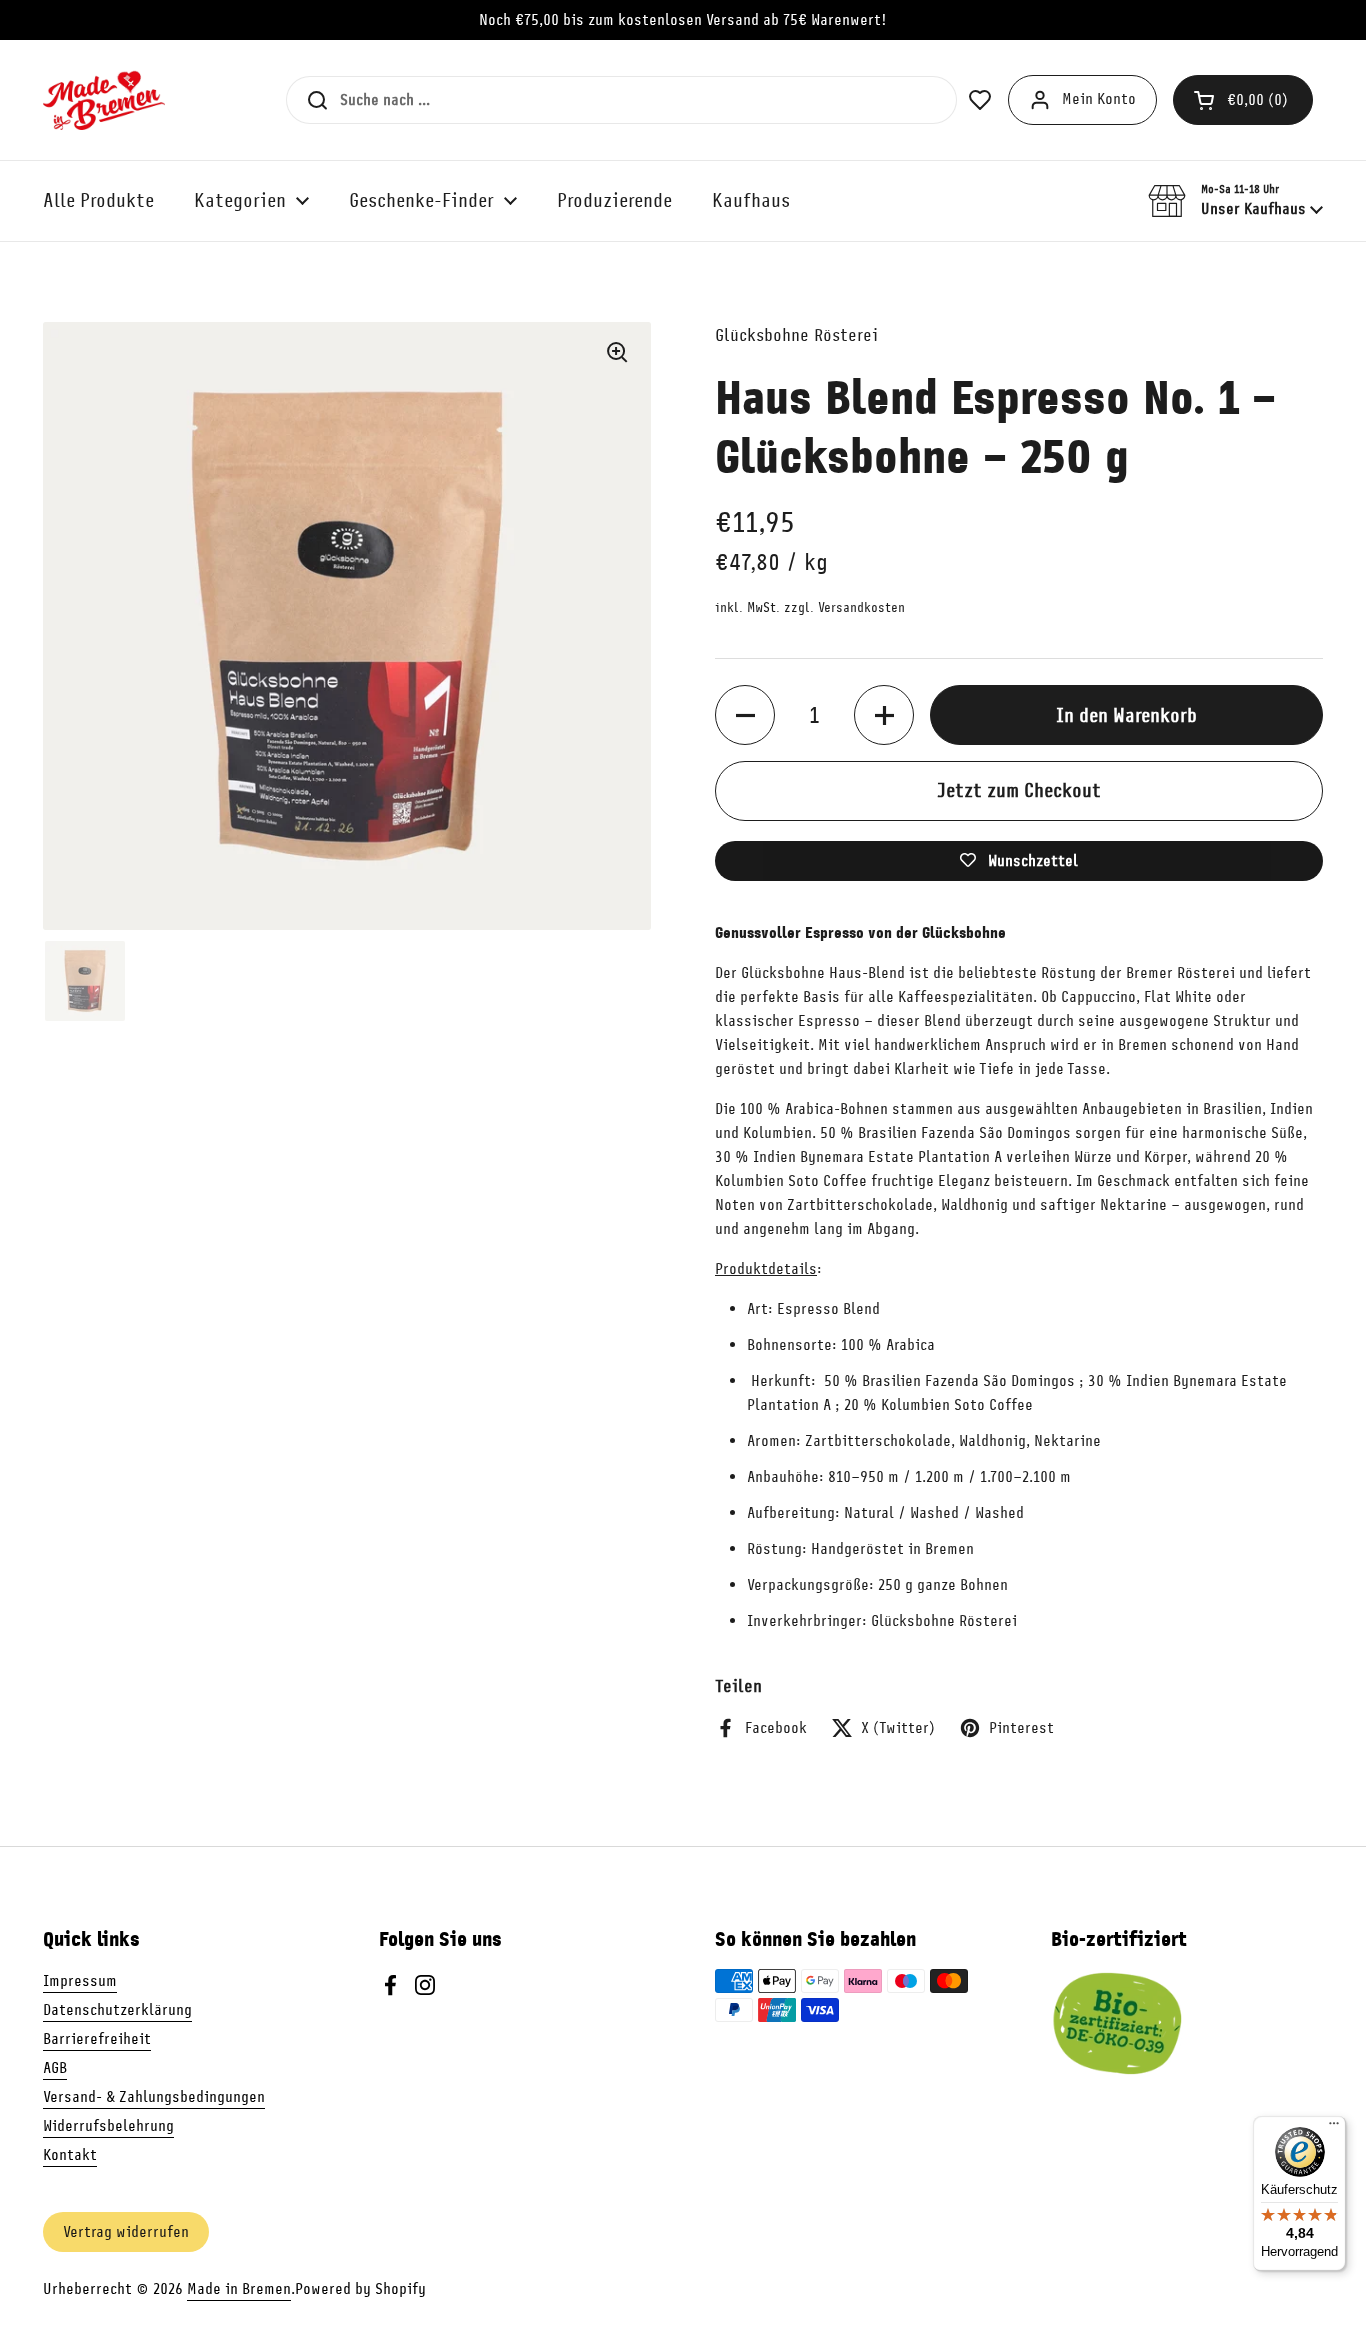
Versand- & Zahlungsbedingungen (154, 2097)
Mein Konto (1099, 99)
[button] (1243, 100)
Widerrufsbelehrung (108, 2126)
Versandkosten (861, 607)
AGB (55, 2068)
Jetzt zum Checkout (1019, 790)
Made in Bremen (239, 2289)
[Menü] (1334, 2128)
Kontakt (70, 2155)
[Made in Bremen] (104, 100)
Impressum (80, 1981)
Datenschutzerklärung (117, 2010)
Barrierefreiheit (97, 2039)
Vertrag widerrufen (126, 2232)
